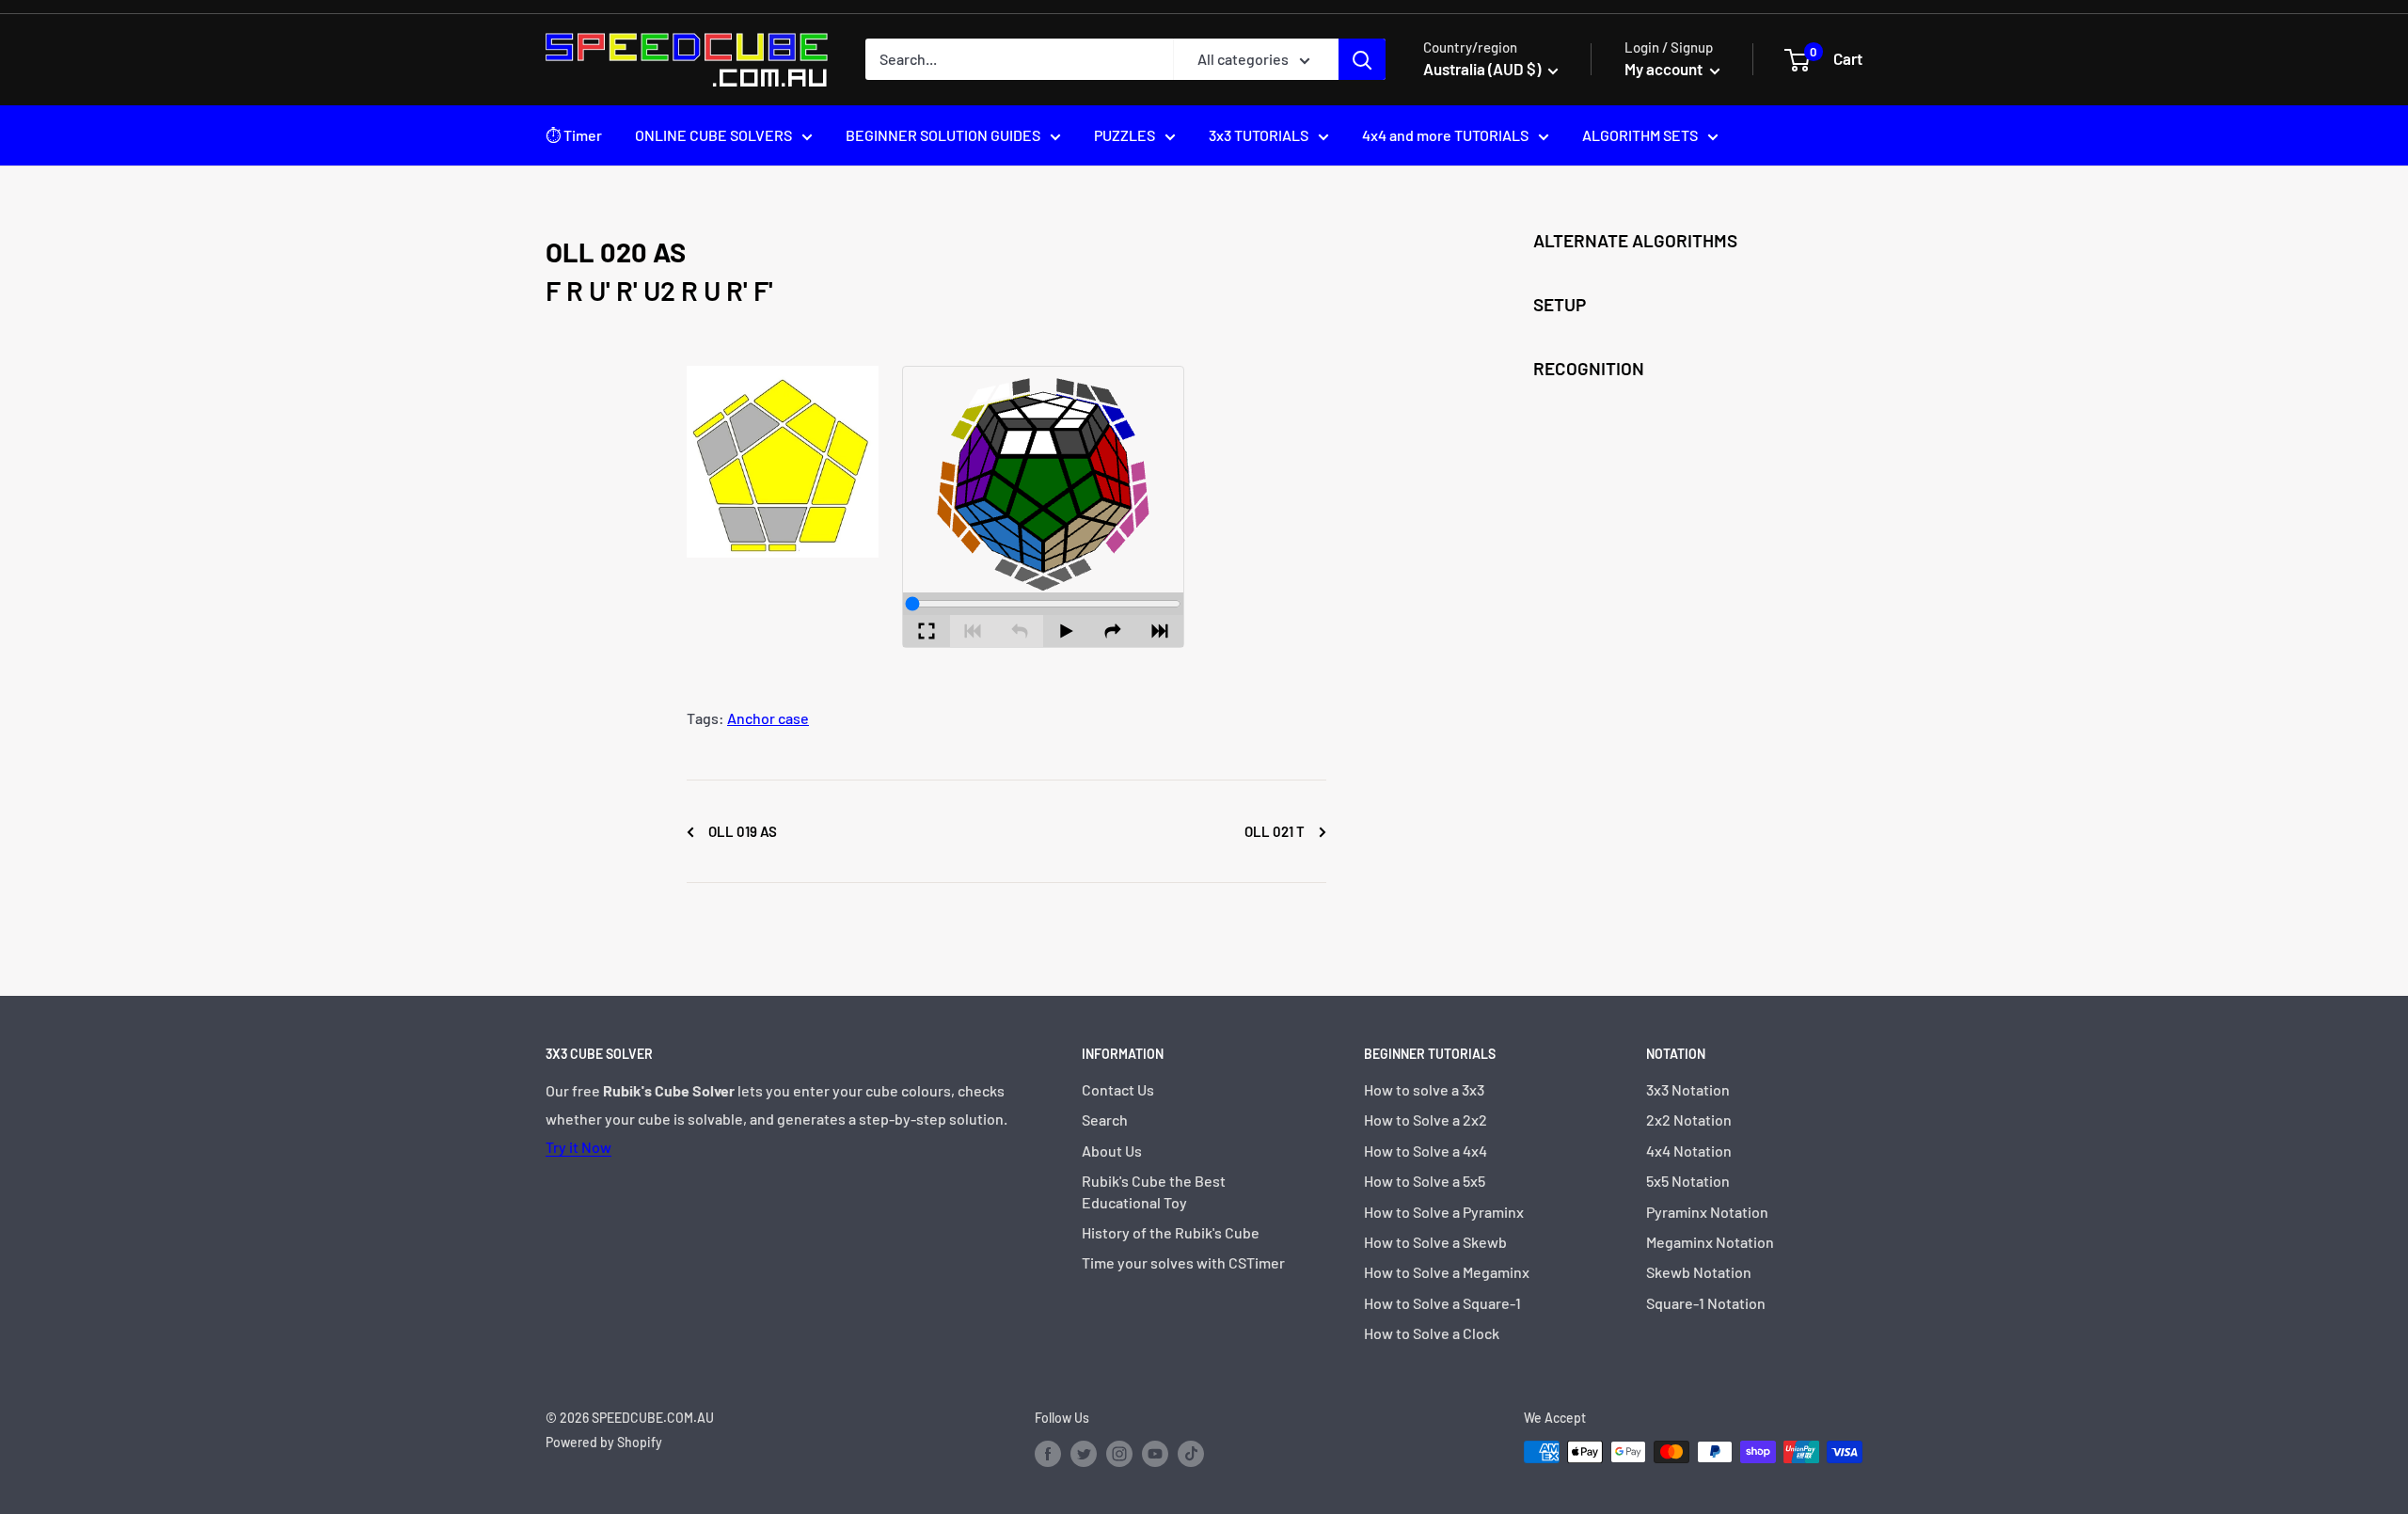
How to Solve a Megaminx (1447, 1272)
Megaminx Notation (1710, 1242)
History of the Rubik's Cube (1171, 1232)
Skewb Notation (1699, 1272)
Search (1105, 1120)
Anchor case (768, 718)
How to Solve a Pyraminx (1444, 1212)
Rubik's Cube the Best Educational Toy (1154, 1191)
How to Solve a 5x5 (1425, 1181)
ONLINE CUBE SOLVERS (713, 135)
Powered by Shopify (604, 1442)
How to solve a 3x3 (1424, 1089)
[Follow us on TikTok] (1191, 1454)
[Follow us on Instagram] (1119, 1454)
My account (1665, 69)
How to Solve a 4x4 (1426, 1151)
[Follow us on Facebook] (1048, 1454)
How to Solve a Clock (1432, 1333)
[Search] (1362, 59)
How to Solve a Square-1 (1442, 1303)
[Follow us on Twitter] (1084, 1454)
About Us (1112, 1151)
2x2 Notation (1689, 1120)
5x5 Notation (1688, 1181)
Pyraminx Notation (1707, 1212)
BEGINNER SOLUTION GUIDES (943, 135)
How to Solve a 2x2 (1426, 1120)
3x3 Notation (1688, 1089)
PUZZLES (1125, 135)
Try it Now (578, 1147)
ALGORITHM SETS (1640, 135)
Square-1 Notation (1706, 1303)
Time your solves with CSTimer (1183, 1262)
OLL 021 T (1276, 831)
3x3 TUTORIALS (1259, 135)
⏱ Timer (574, 135)
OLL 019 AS (741, 831)
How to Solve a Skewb (1435, 1242)
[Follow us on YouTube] (1155, 1454)
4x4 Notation (1689, 1151)
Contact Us (1118, 1089)
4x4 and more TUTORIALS (1445, 135)
